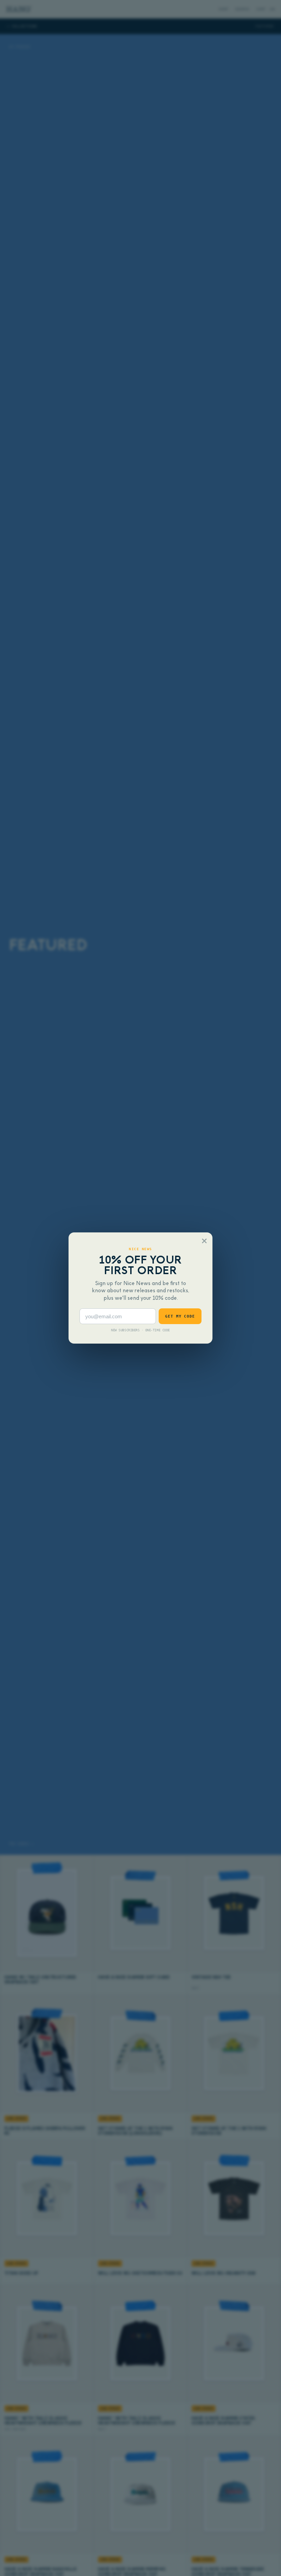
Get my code (180, 1316)
